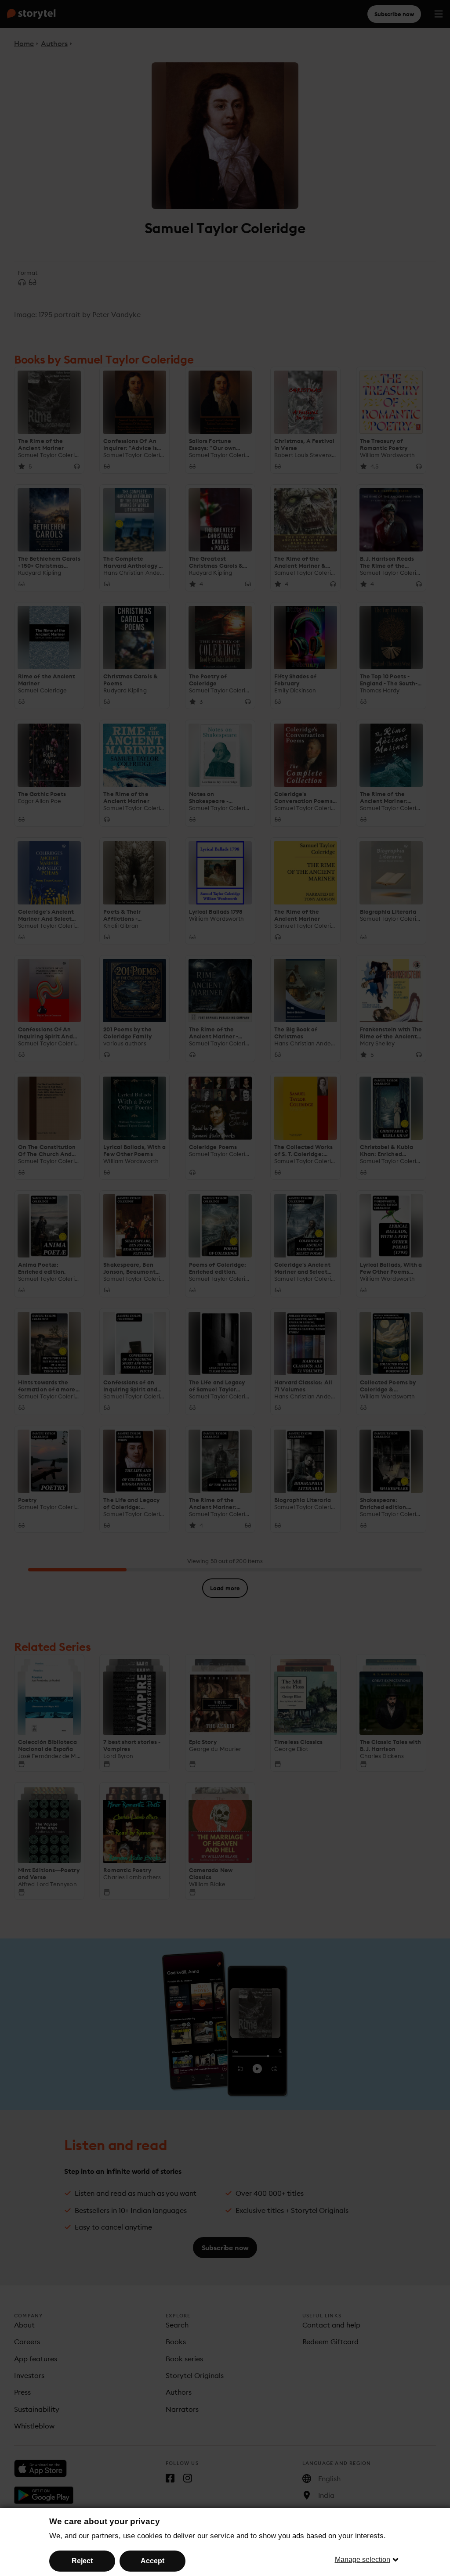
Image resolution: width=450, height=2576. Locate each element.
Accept (152, 2561)
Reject (82, 2561)
